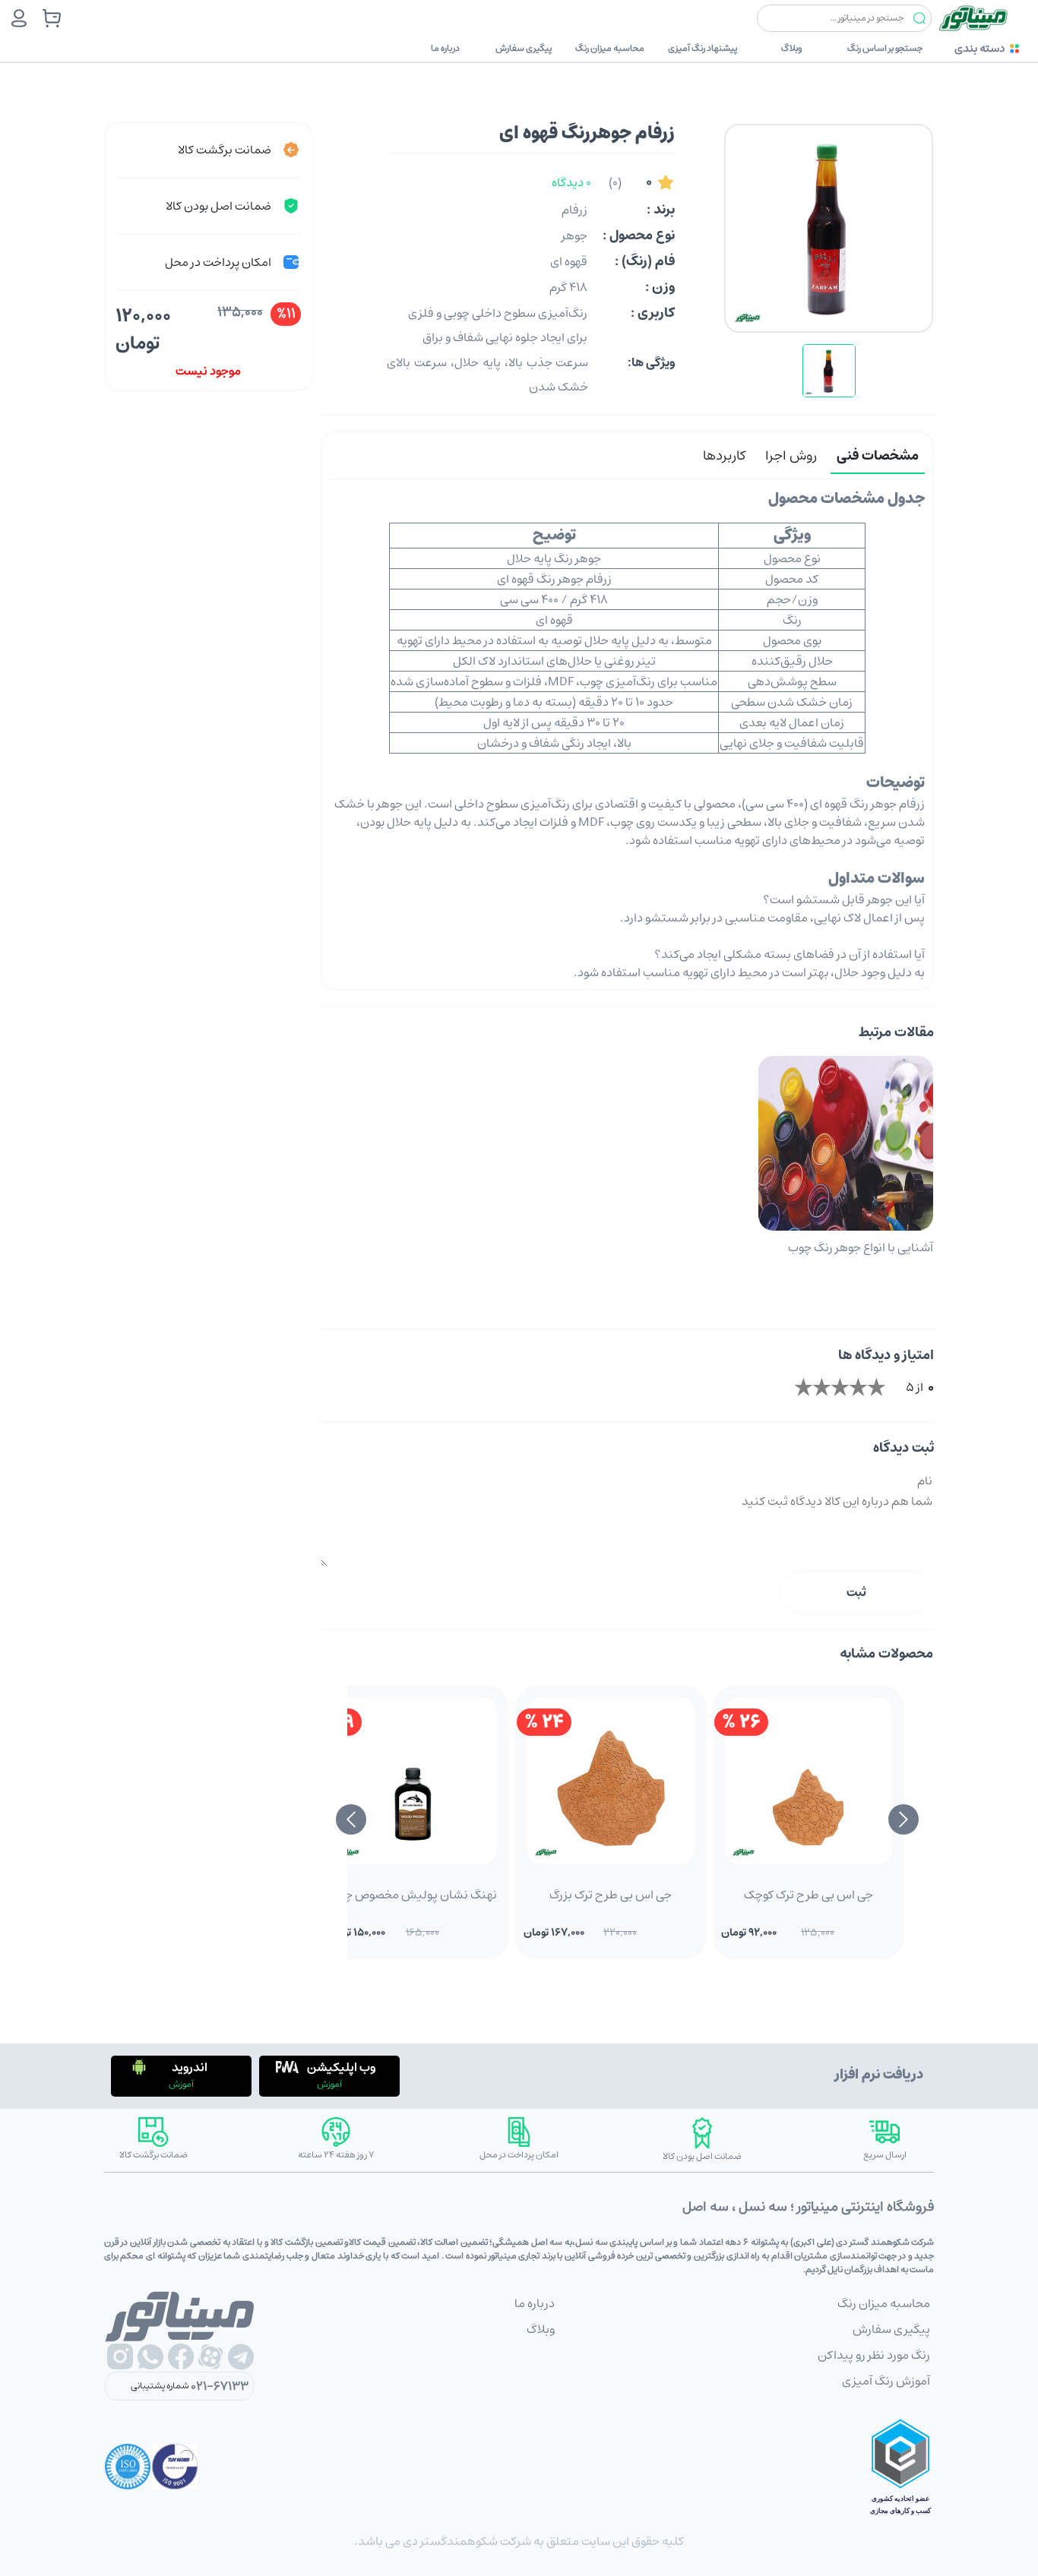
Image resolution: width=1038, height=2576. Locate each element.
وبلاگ (792, 48)
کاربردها (724, 456)
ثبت (856, 1592)
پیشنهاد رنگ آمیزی (703, 48)
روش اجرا (791, 456)
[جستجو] (919, 19)
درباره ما (445, 48)
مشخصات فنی (878, 456)
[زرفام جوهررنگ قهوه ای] (829, 371)
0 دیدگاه (571, 182)
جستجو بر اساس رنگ (885, 48)
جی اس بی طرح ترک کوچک (809, 1895)
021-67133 (220, 2386)
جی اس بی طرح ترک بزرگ (611, 1895)
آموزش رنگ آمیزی (886, 2381)
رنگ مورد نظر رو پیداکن (874, 2355)
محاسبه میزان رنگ (610, 48)
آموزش (329, 2084)
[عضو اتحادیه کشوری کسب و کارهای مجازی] (900, 2467)
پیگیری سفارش (524, 48)
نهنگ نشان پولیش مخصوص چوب (413, 1895)
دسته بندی (979, 48)
